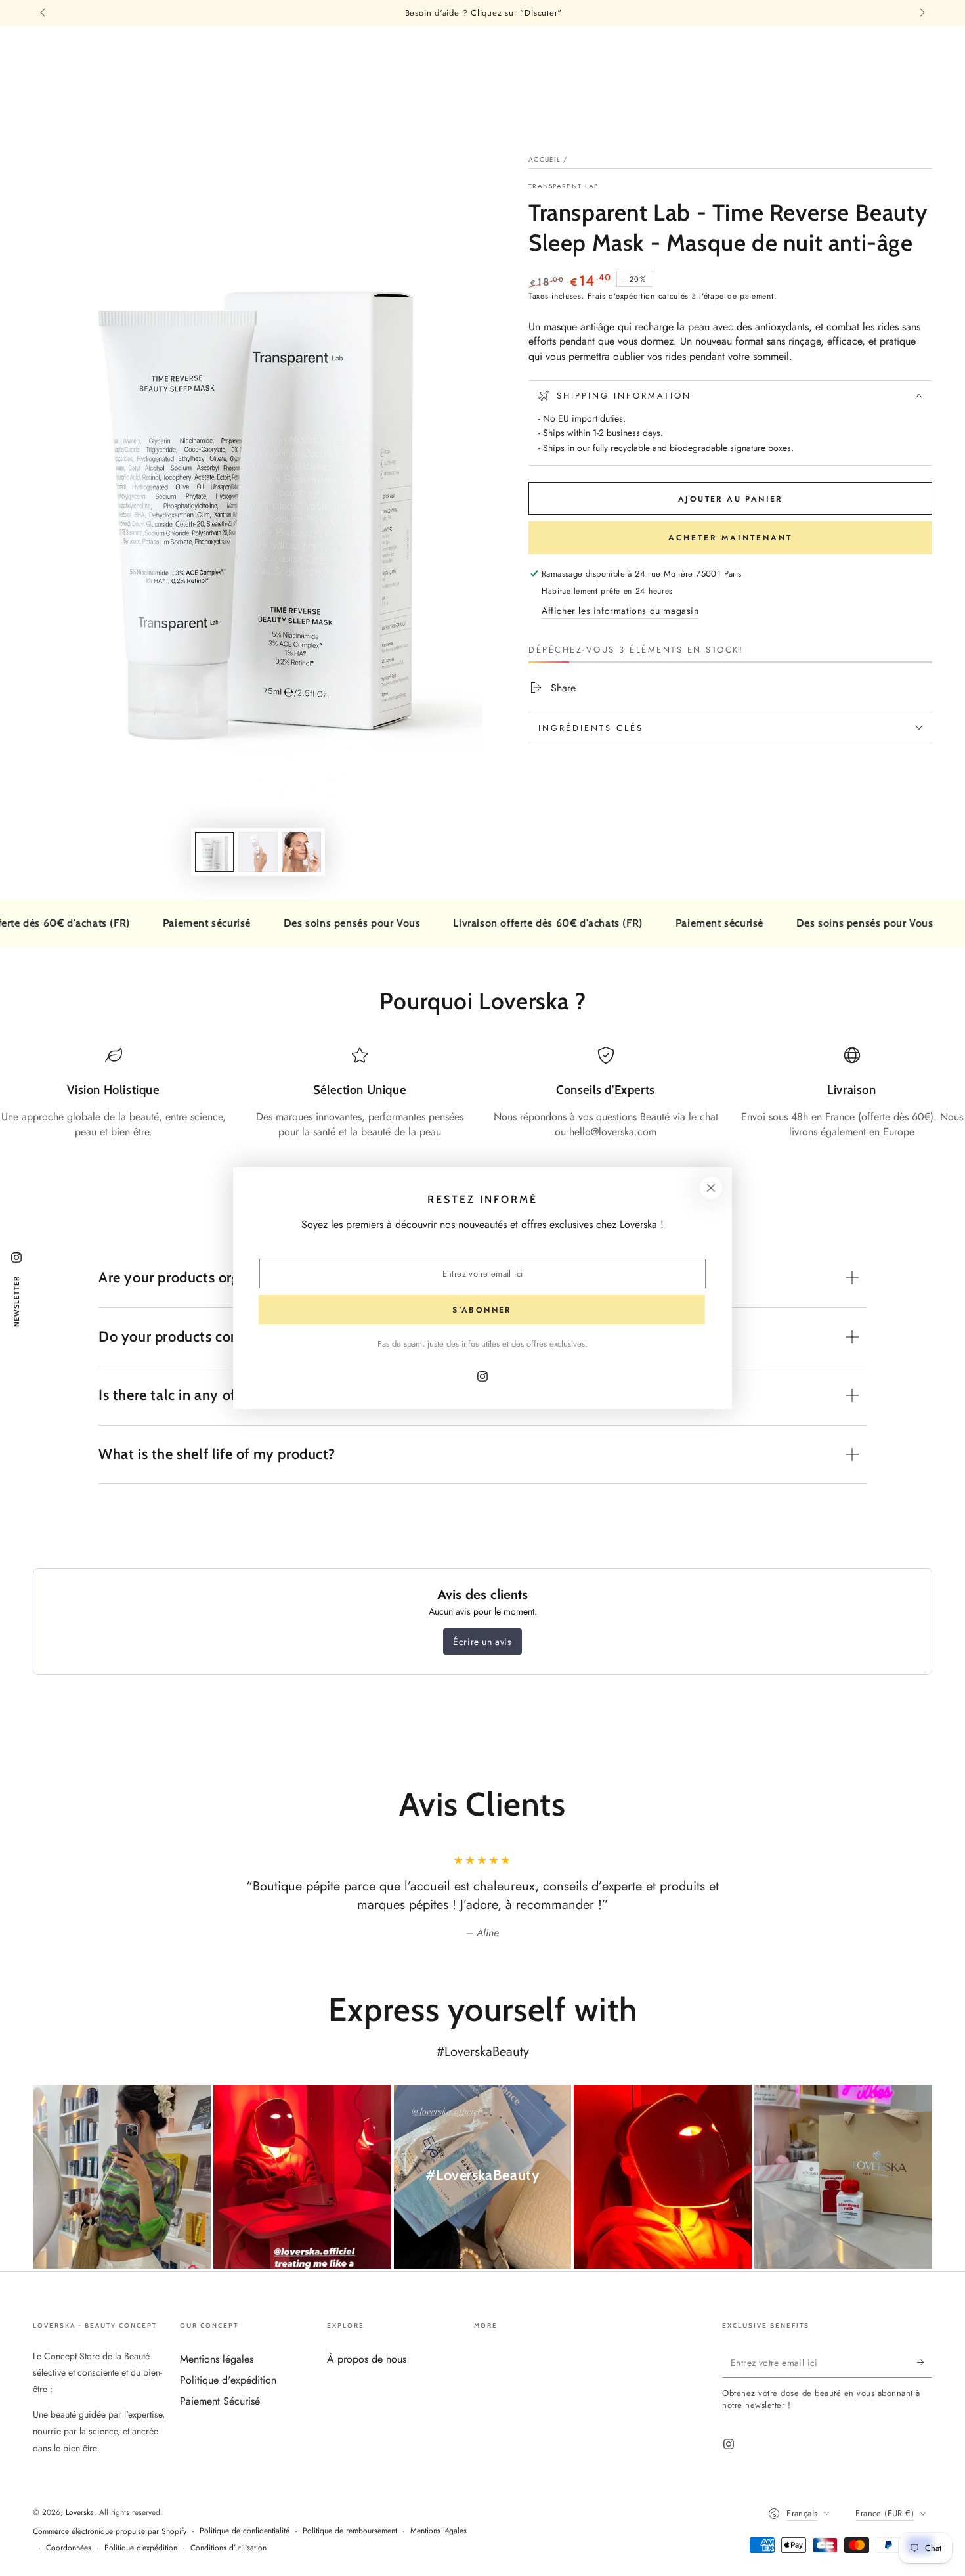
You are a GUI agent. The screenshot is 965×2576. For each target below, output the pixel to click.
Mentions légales (217, 2359)
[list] (482, 1093)
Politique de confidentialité (245, 2531)
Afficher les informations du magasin (620, 611)
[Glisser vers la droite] (921, 13)
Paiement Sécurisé (220, 2401)
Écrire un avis (482, 1642)
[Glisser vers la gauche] (44, 13)
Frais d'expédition (621, 296)
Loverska (80, 2512)
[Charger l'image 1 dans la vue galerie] (215, 852)
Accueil (545, 159)
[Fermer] (711, 1188)
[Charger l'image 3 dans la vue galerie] (301, 852)
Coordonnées (69, 2548)
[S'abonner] (925, 2363)
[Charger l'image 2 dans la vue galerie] (258, 852)
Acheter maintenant (730, 538)
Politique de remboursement (350, 2531)
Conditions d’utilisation (228, 2548)
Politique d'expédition (228, 2380)
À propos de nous (367, 2359)
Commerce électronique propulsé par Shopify (110, 2532)
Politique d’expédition (141, 2548)
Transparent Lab (564, 186)
